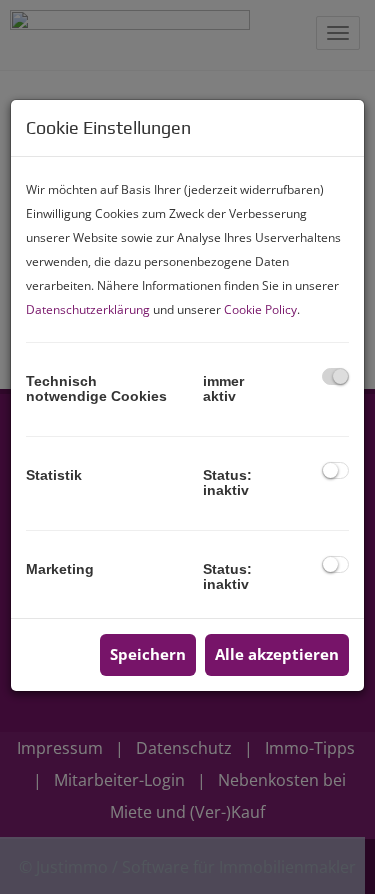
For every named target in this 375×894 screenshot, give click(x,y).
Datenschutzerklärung (88, 309)
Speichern (148, 654)
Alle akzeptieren (277, 654)
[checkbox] (335, 376)
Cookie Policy (260, 309)
